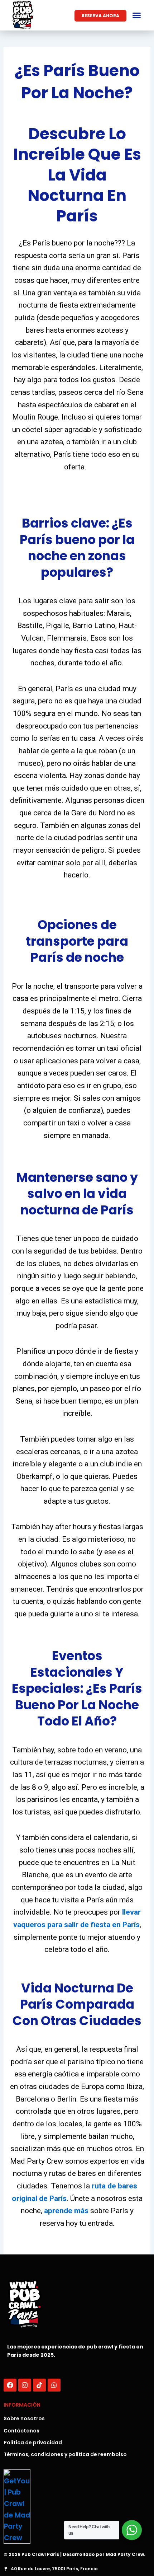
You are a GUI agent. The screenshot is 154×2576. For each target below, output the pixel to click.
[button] (137, 15)
